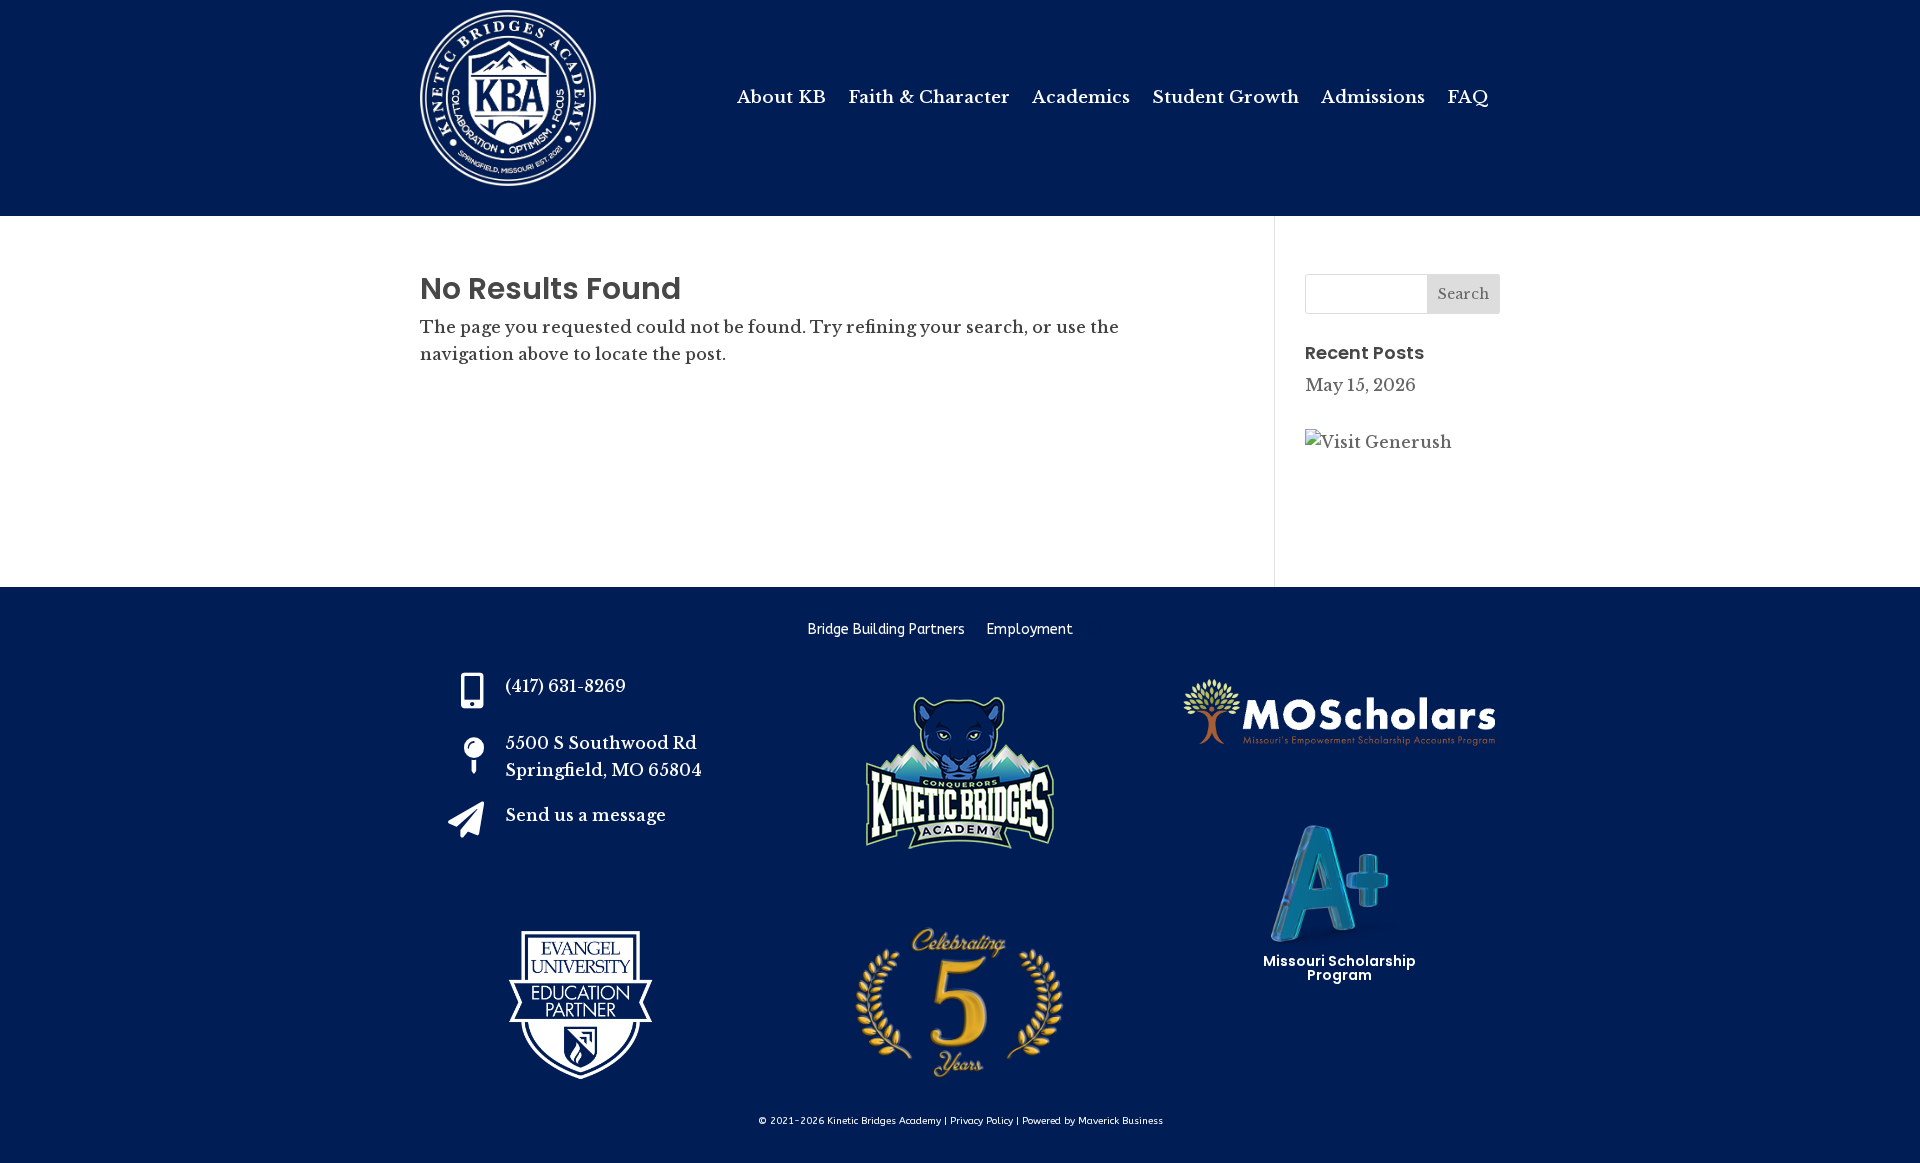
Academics (1081, 99)
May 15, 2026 (1360, 385)
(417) (565, 686)
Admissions (1373, 99)
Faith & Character (929, 99)
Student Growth (1225, 99)
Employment (1030, 630)
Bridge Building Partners (886, 630)
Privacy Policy (981, 1121)
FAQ (1468, 99)
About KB (781, 99)
